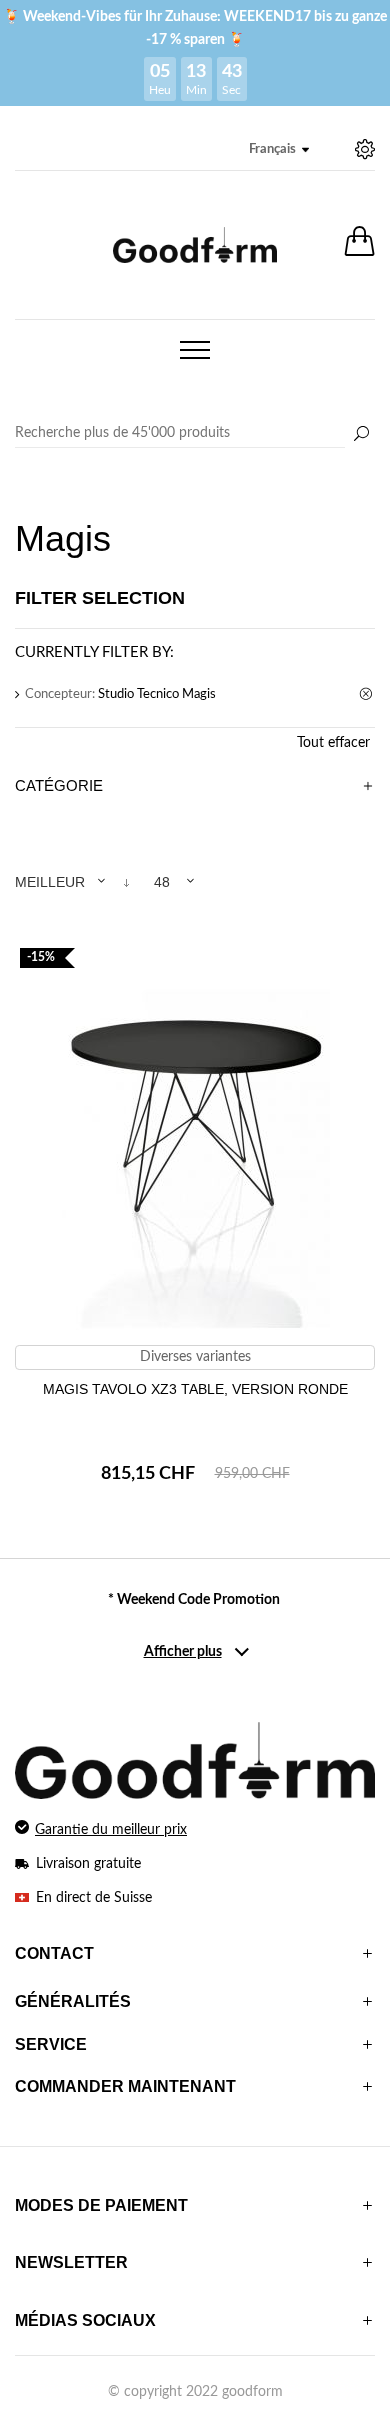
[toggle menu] (195, 350)
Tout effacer (333, 743)
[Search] (195, 434)
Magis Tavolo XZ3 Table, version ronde (195, 1389)
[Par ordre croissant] (126, 882)
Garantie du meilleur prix (111, 1830)
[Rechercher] (361, 435)
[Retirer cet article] (367, 695)
